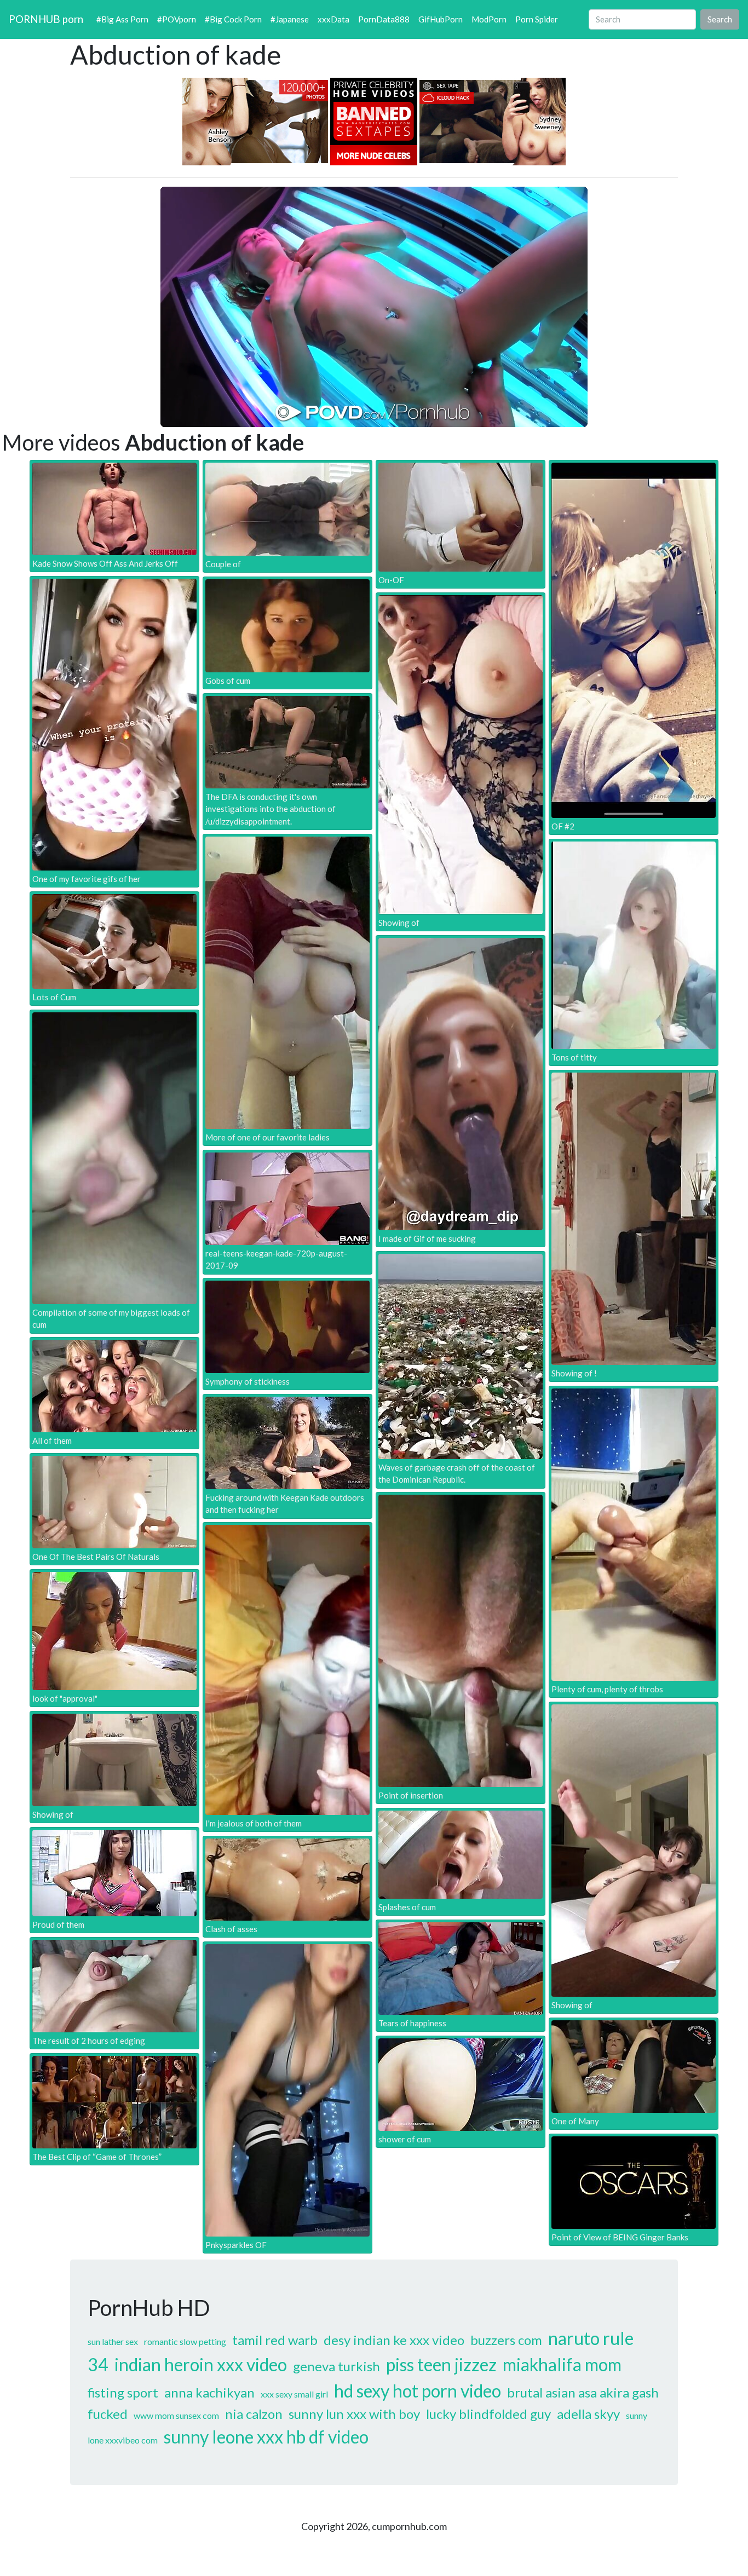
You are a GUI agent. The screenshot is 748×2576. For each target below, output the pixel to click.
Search (720, 19)
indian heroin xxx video (201, 2364)
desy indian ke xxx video (394, 2340)
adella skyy (588, 2414)
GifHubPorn (441, 19)
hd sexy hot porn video (418, 2391)
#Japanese (290, 19)
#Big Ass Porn (122, 19)
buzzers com (506, 2340)
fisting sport (123, 2392)
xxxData (333, 19)
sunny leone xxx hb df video (266, 2437)
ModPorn (489, 19)
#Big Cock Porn (233, 19)
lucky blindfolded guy (488, 2414)
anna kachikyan (209, 2392)
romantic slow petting (185, 2341)
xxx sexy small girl (294, 2394)
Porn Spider (537, 19)
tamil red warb (275, 2340)
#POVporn (177, 19)
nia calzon (254, 2414)
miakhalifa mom (562, 2364)
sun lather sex (113, 2341)
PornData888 (384, 19)
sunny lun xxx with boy (354, 2414)
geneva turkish (336, 2366)
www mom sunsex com (176, 2415)
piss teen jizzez (441, 2364)
